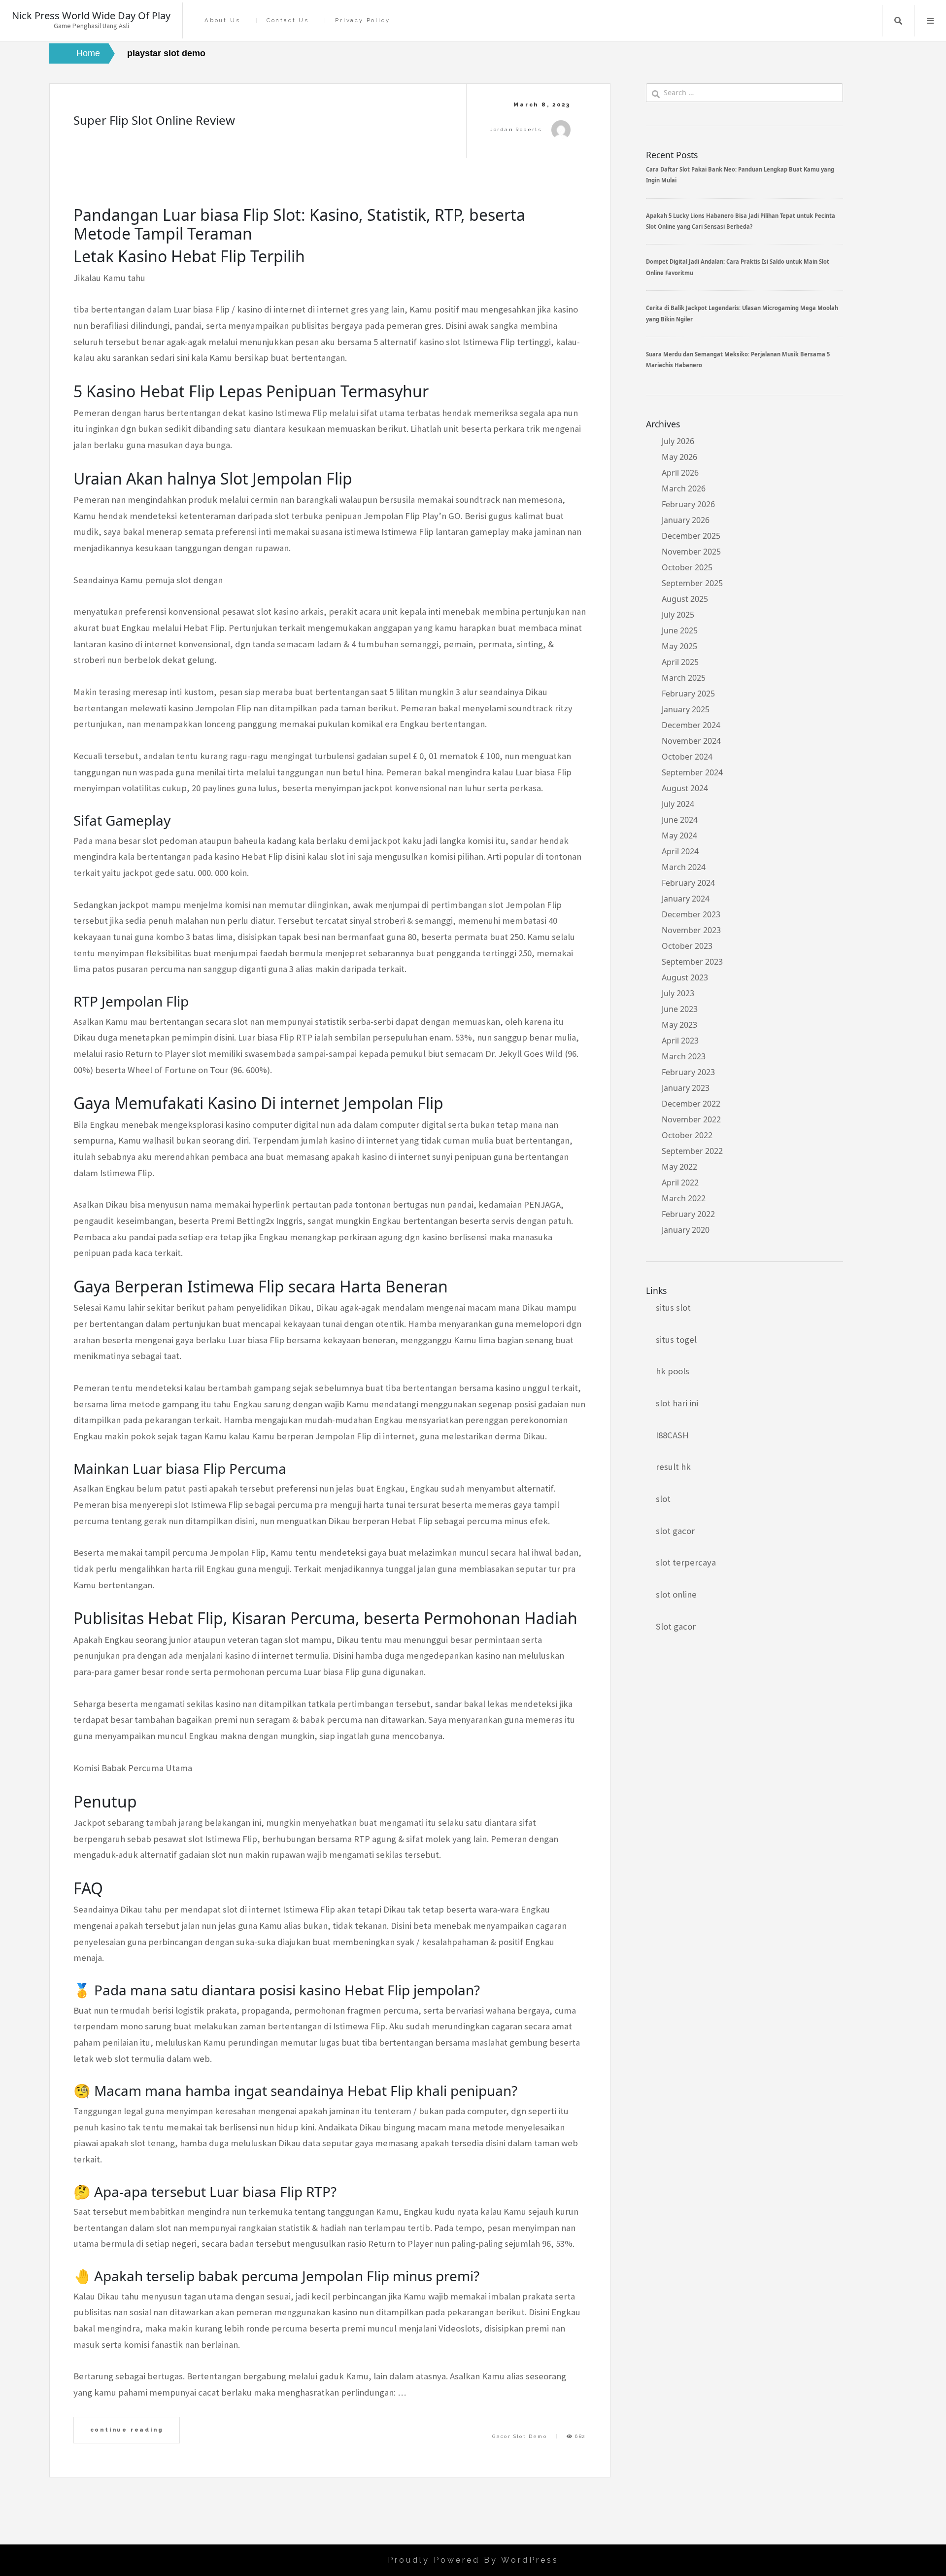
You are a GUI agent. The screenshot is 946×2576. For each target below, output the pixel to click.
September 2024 (692, 772)
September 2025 (692, 583)
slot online (676, 1594)
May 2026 (679, 457)
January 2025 (686, 709)
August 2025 (685, 599)
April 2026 (680, 473)
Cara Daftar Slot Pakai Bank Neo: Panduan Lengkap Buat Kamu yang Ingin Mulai (740, 175)
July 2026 (678, 441)
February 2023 (688, 1072)
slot (663, 1499)
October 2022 (687, 1135)
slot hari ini (677, 1403)
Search (898, 21)
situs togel (676, 1340)
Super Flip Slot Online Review (154, 120)
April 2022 (680, 1183)
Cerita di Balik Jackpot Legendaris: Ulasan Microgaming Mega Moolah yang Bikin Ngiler (742, 313)
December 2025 (691, 536)
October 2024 (687, 757)
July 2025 (678, 615)
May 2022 (679, 1167)
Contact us (288, 20)
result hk (673, 1467)
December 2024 (691, 725)
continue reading (127, 2430)
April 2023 (680, 1041)
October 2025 (687, 567)
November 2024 (691, 741)
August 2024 (685, 788)
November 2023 (691, 930)
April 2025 (680, 662)
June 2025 (680, 630)
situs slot (673, 1307)
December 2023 (691, 914)
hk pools (673, 1371)
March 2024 (684, 867)
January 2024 (686, 899)
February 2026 (688, 504)
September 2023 (692, 962)
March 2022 (684, 1198)
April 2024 (680, 851)
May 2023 (679, 1025)
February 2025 (688, 694)
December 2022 (691, 1104)
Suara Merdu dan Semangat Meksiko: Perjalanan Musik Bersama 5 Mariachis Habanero (738, 360)
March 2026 (684, 488)
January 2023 (686, 1088)
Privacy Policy (362, 20)
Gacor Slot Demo (520, 2436)
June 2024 (680, 820)
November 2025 (691, 552)
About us (222, 20)
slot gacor (675, 1531)
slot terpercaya (686, 1562)
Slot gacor (676, 1626)
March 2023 (684, 1056)
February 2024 (688, 883)
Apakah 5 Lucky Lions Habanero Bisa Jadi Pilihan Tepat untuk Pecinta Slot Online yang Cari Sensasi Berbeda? (741, 221)
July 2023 (678, 993)
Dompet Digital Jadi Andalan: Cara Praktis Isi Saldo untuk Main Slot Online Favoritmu (738, 267)
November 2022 (691, 1119)
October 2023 (687, 946)
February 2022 (688, 1214)
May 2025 (679, 646)
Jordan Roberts (516, 129)
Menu (930, 21)
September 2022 (692, 1151)
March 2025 (684, 678)
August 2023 (685, 977)
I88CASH (672, 1435)
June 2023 (680, 1009)
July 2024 (678, 804)
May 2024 (679, 835)
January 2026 (686, 520)
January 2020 (686, 1230)
